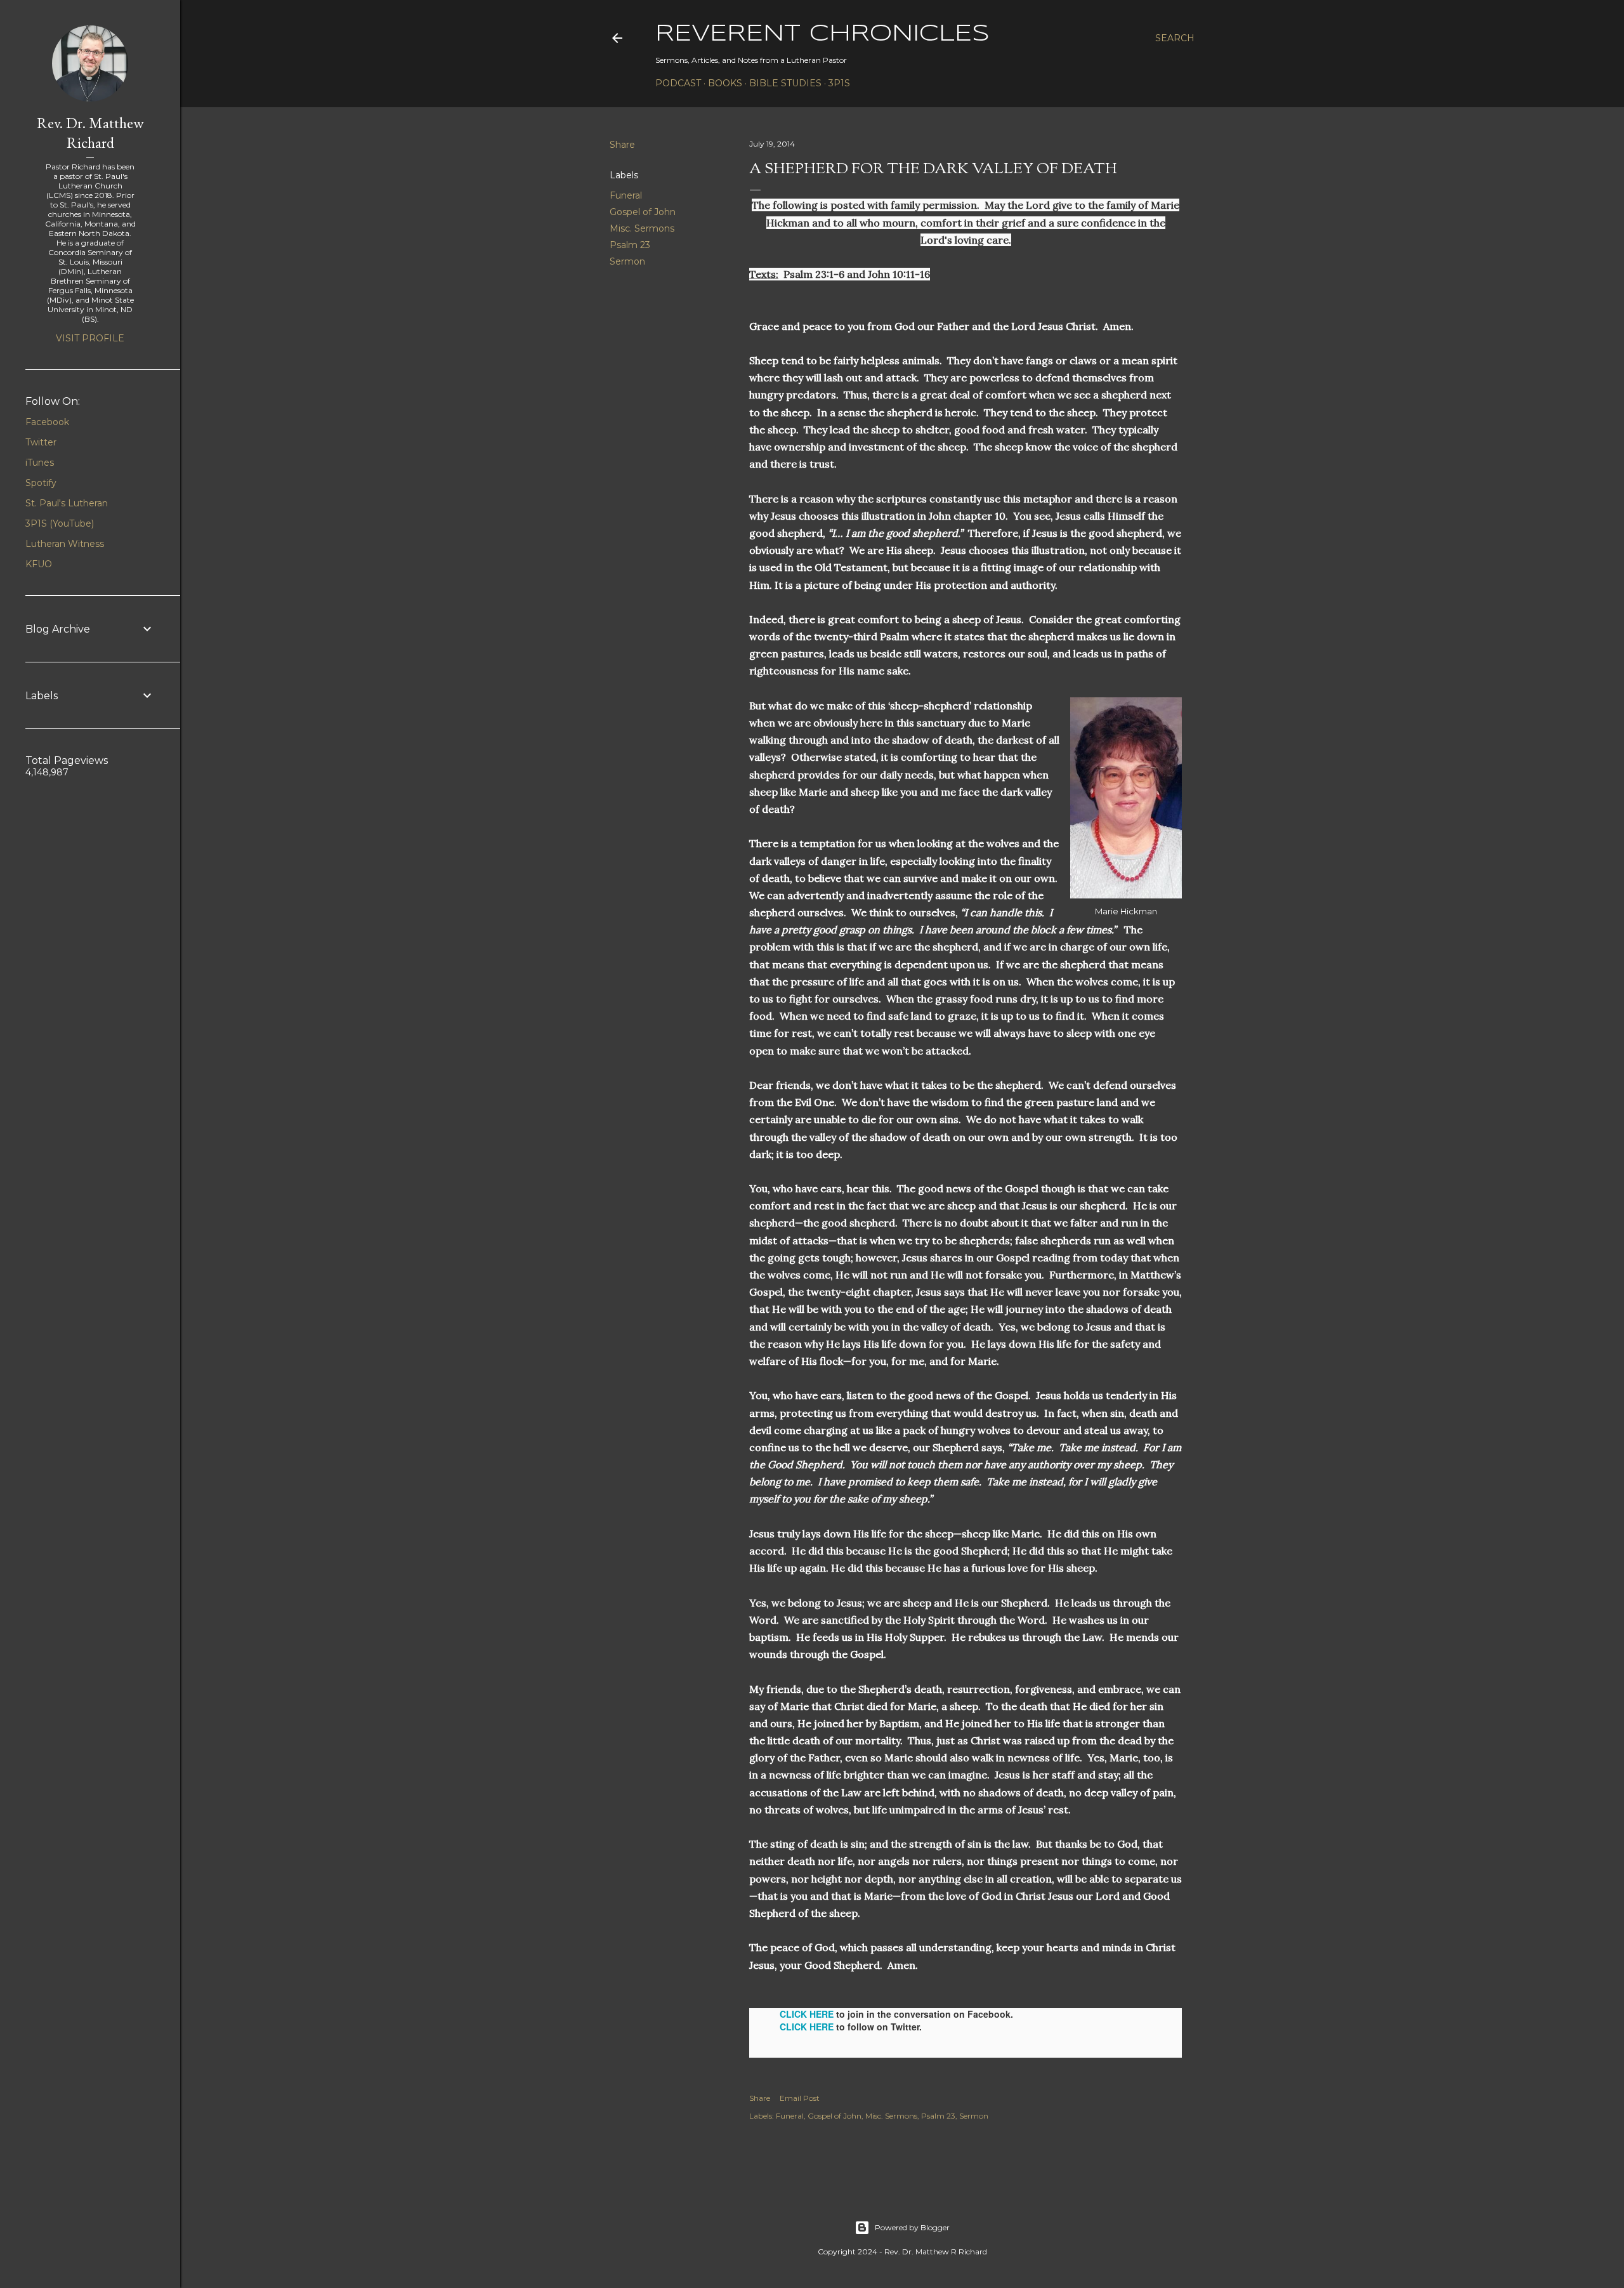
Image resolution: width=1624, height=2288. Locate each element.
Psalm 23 (630, 245)
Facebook (47, 422)
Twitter (41, 442)
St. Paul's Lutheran (67, 503)
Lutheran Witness (65, 544)
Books (725, 83)
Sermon (627, 261)
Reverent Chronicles (822, 34)
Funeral (626, 195)
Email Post (800, 2098)
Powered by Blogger (912, 2227)
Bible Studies (785, 83)
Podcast (678, 83)
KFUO (39, 564)
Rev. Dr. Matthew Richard (90, 133)
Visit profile (90, 338)
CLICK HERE (807, 2014)
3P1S (839, 83)
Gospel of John (643, 212)
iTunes (40, 463)
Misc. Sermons (642, 228)
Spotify (41, 483)
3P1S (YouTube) (60, 523)
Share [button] (622, 145)
